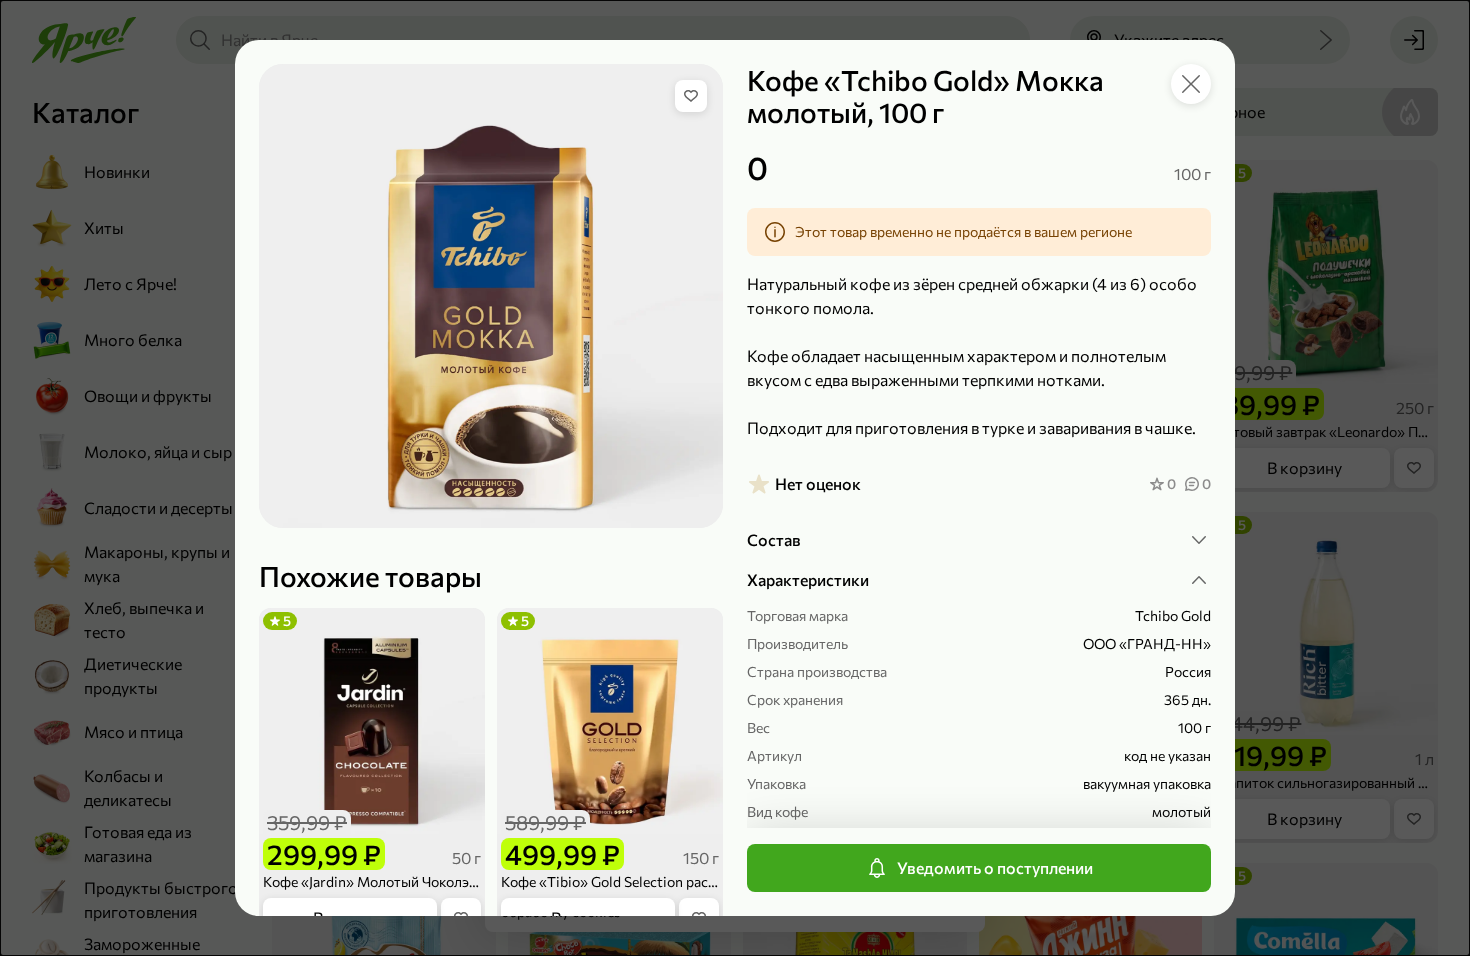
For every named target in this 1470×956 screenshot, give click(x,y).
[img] (691, 96)
